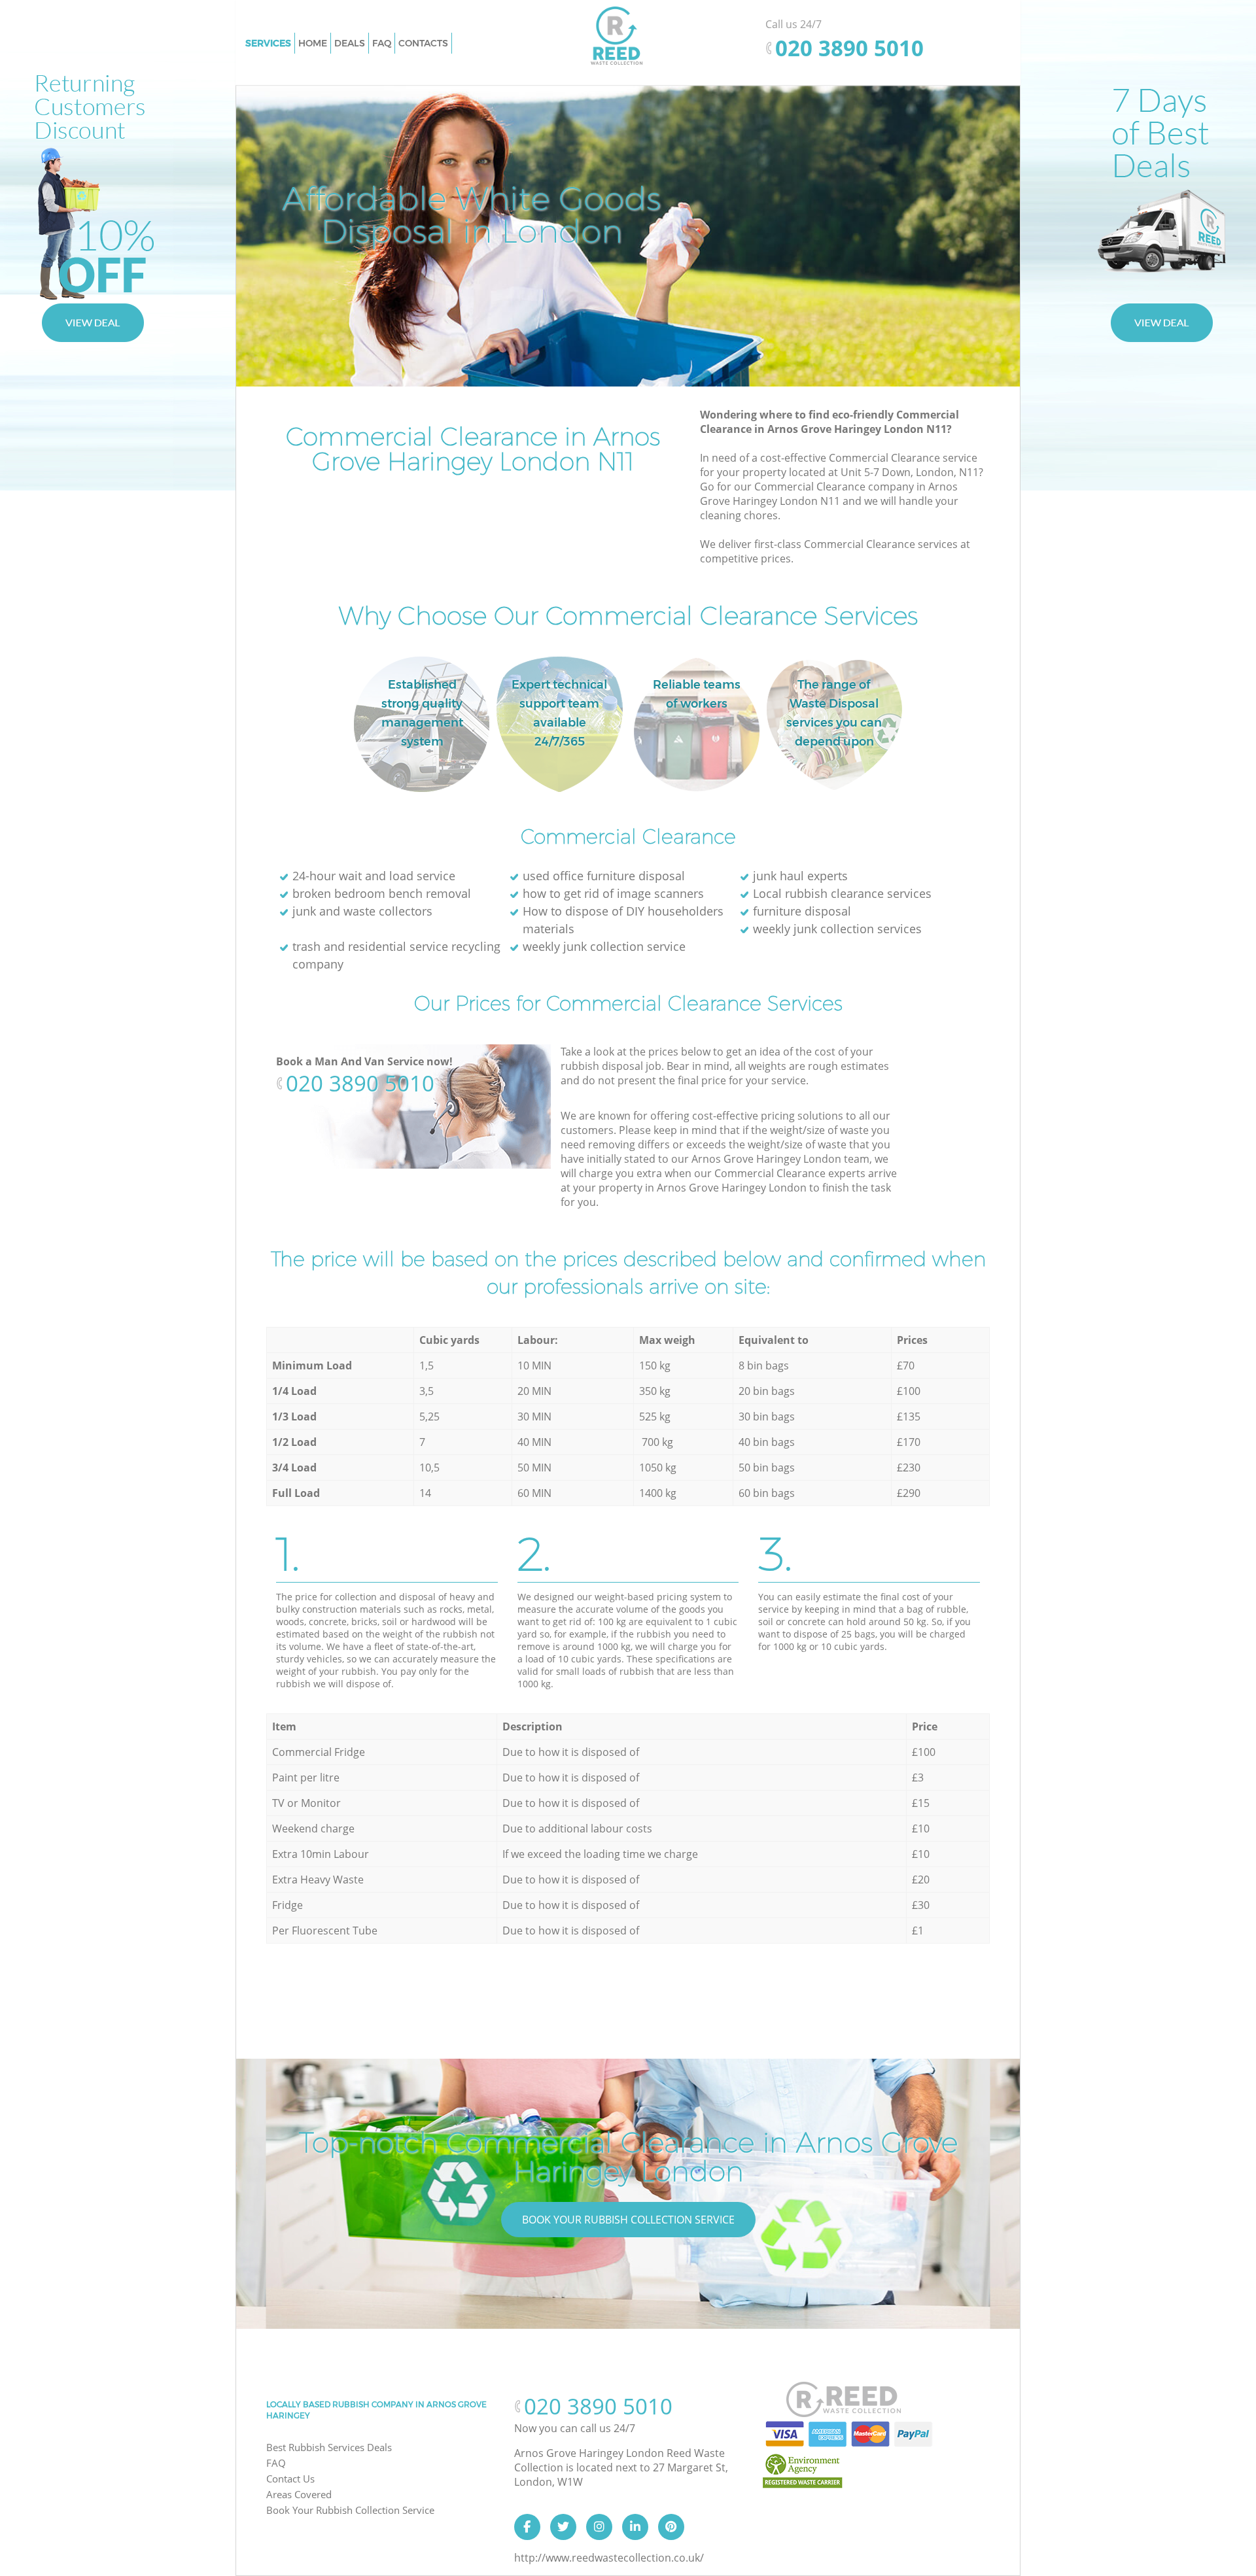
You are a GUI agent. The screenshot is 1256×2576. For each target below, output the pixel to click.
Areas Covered (299, 2494)
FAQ (276, 2463)
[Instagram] (599, 2527)
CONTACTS (423, 43)
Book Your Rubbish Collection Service (628, 2220)
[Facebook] (527, 2527)
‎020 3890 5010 (360, 1083)
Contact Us (290, 2479)
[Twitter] (563, 2527)
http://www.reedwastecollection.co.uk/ (609, 2558)
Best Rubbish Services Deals (329, 2447)
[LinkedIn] (635, 2527)
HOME (313, 43)
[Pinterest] (671, 2527)
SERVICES (268, 43)
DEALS (350, 43)
